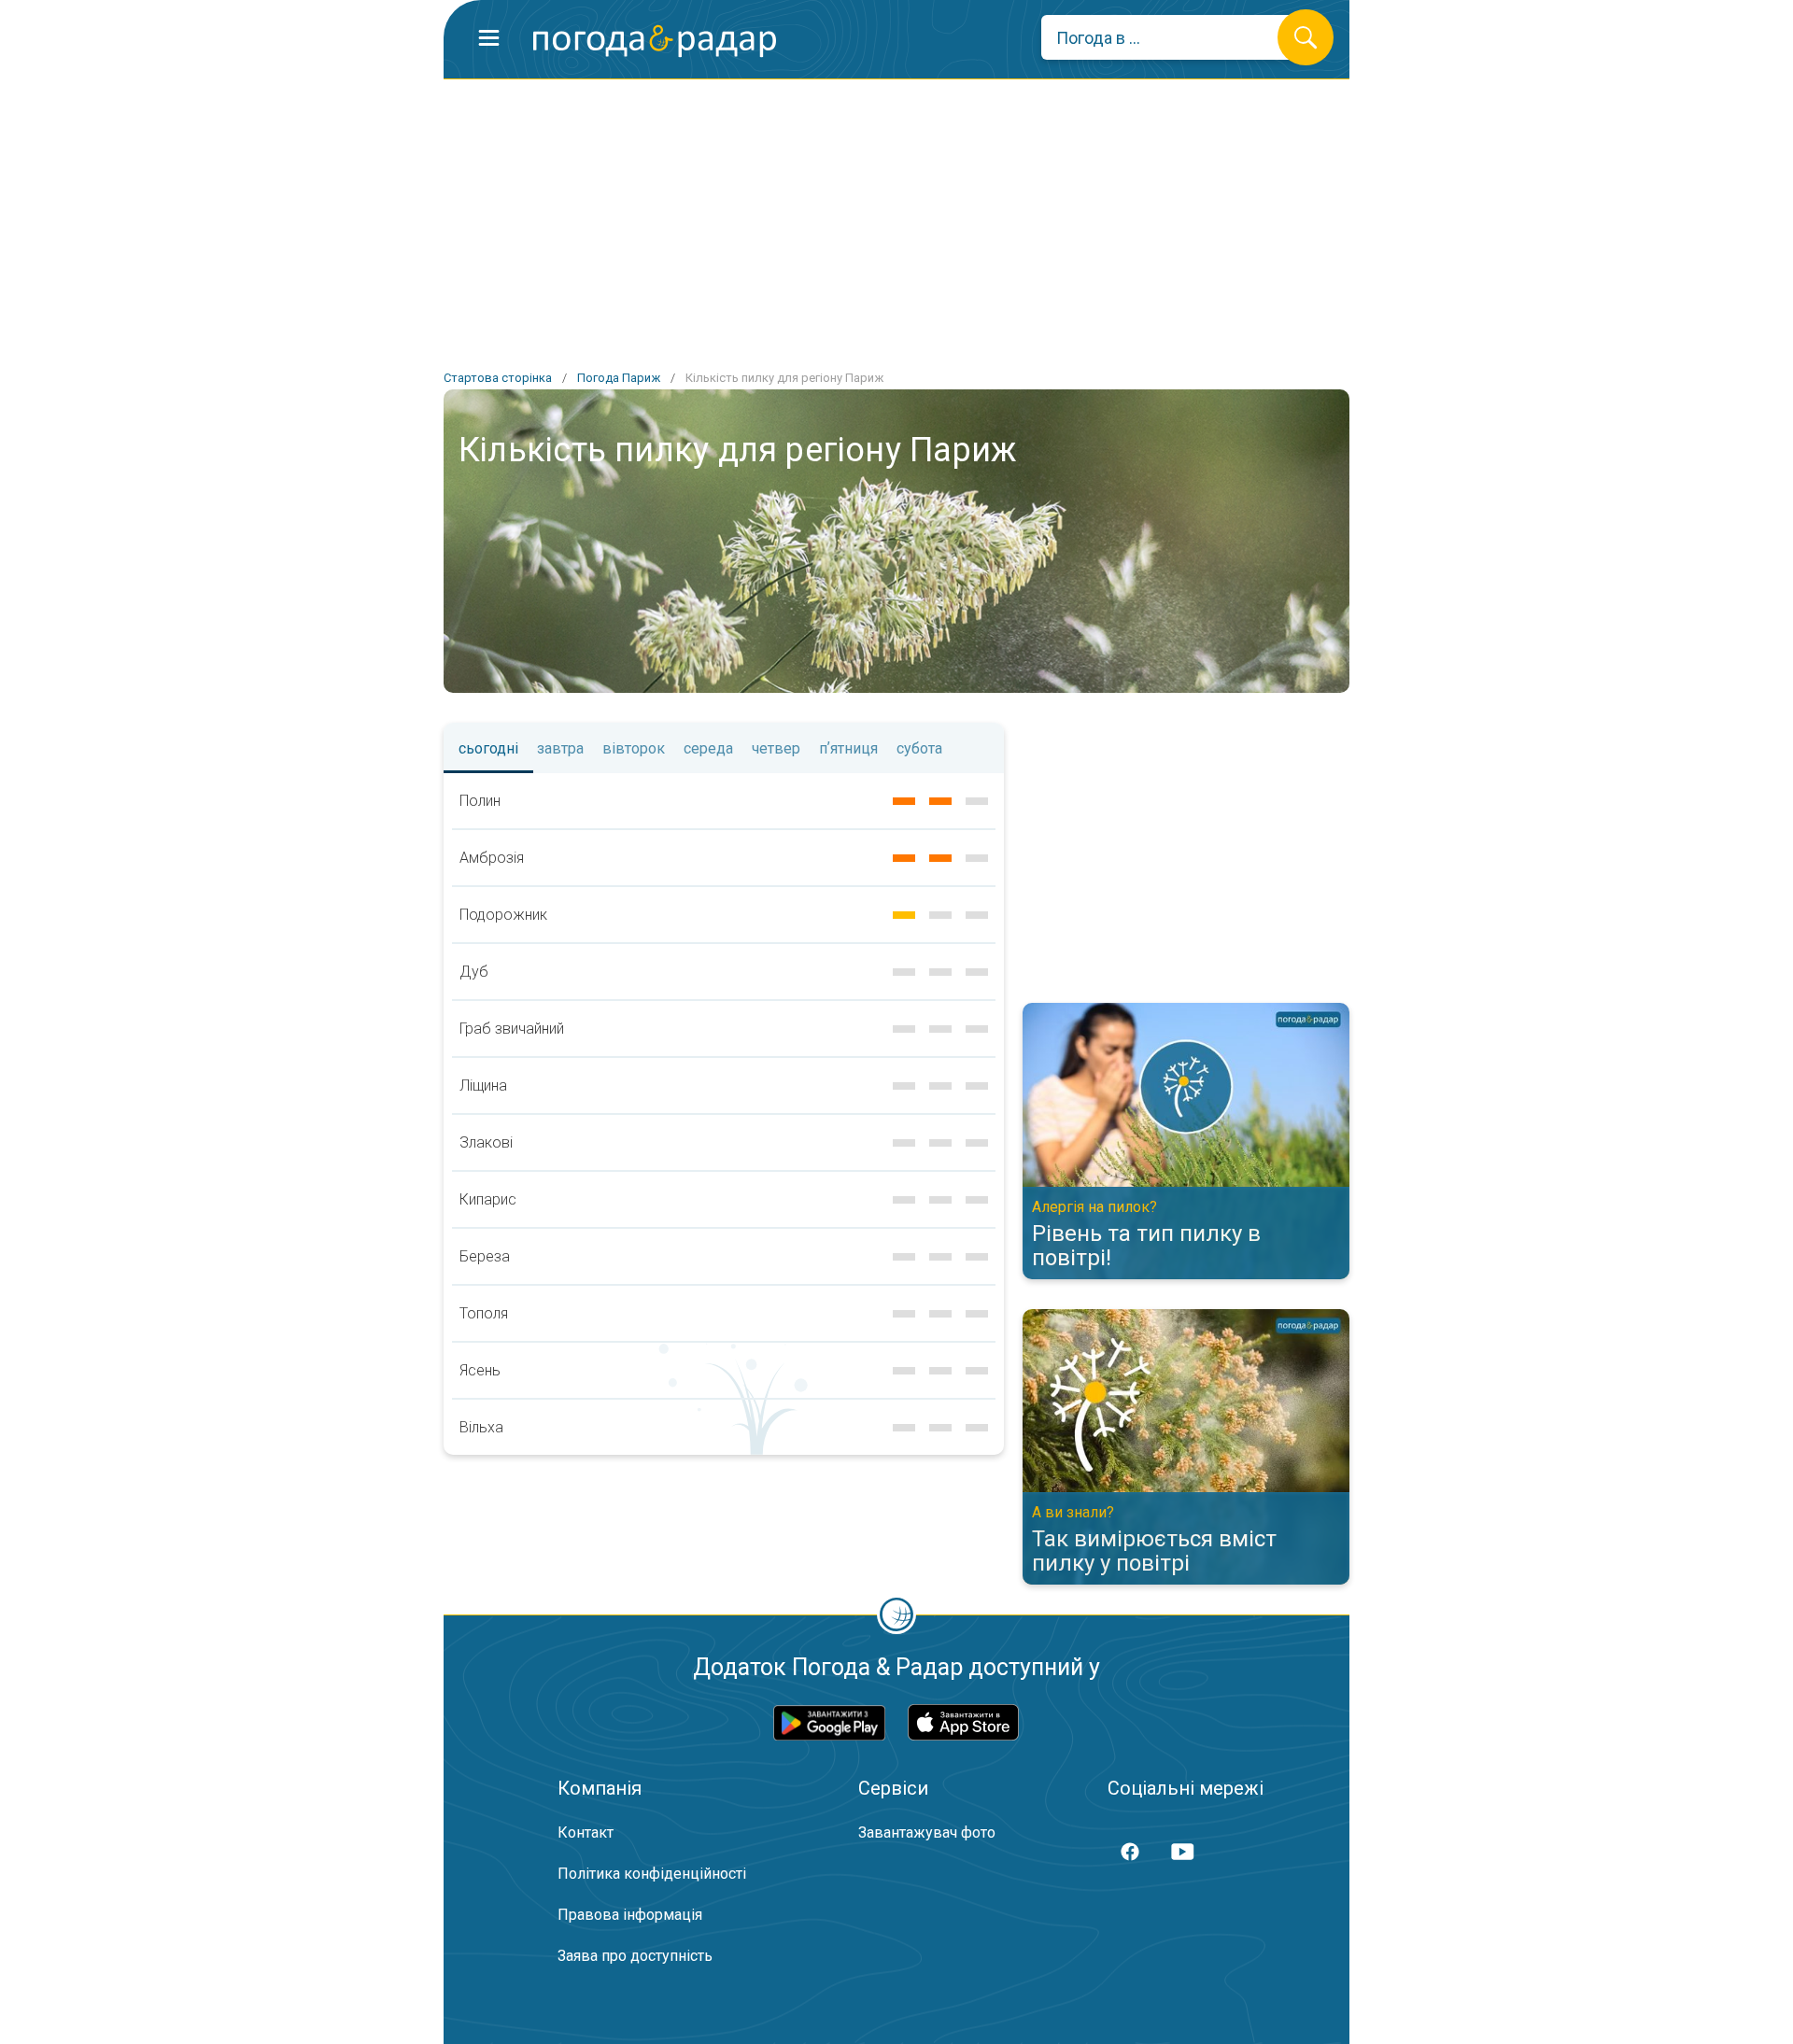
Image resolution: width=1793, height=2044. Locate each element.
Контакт (586, 1833)
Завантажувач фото (927, 1833)
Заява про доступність (635, 1956)
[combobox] (1173, 37)
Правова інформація (630, 1915)
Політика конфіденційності (652, 1874)
